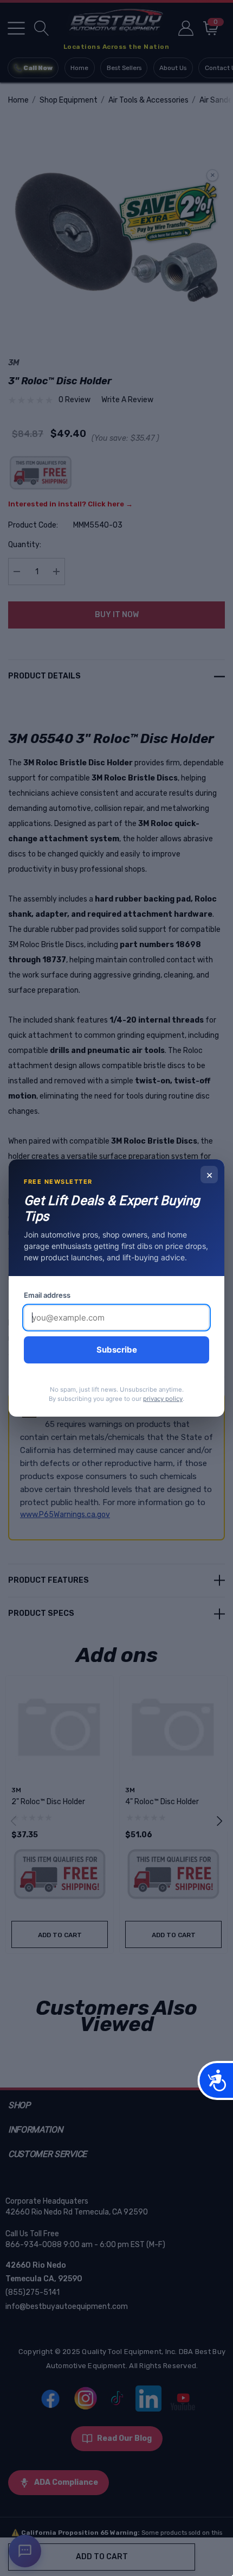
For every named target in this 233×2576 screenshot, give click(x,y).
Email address (47, 1295)
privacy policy (163, 1399)
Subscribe (117, 1350)
